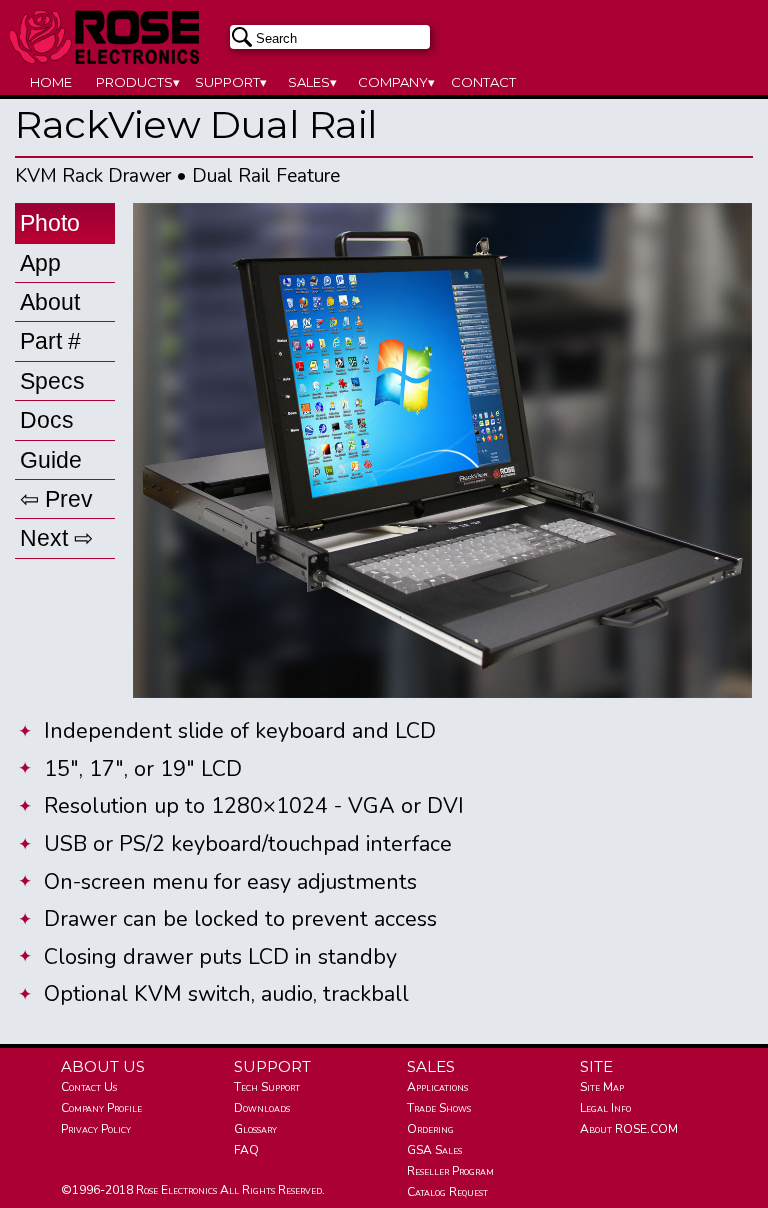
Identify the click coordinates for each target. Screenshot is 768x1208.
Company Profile (101, 1108)
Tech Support (267, 1087)
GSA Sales (434, 1150)
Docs (47, 420)
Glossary (255, 1129)
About (50, 302)
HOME (51, 82)
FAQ (246, 1150)
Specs (52, 381)
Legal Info (605, 1108)
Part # (50, 341)
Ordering (430, 1129)
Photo (50, 223)
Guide (51, 460)
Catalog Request (447, 1192)
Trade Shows (439, 1108)
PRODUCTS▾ (138, 82)
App (40, 263)
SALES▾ (312, 82)
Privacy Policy (96, 1129)
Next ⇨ (56, 538)
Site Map (602, 1087)
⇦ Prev (56, 499)
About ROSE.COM (629, 1129)
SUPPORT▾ (231, 82)
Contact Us (89, 1087)
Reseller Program (450, 1171)
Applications (437, 1087)
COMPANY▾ (396, 82)
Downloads (262, 1108)
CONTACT (483, 82)
